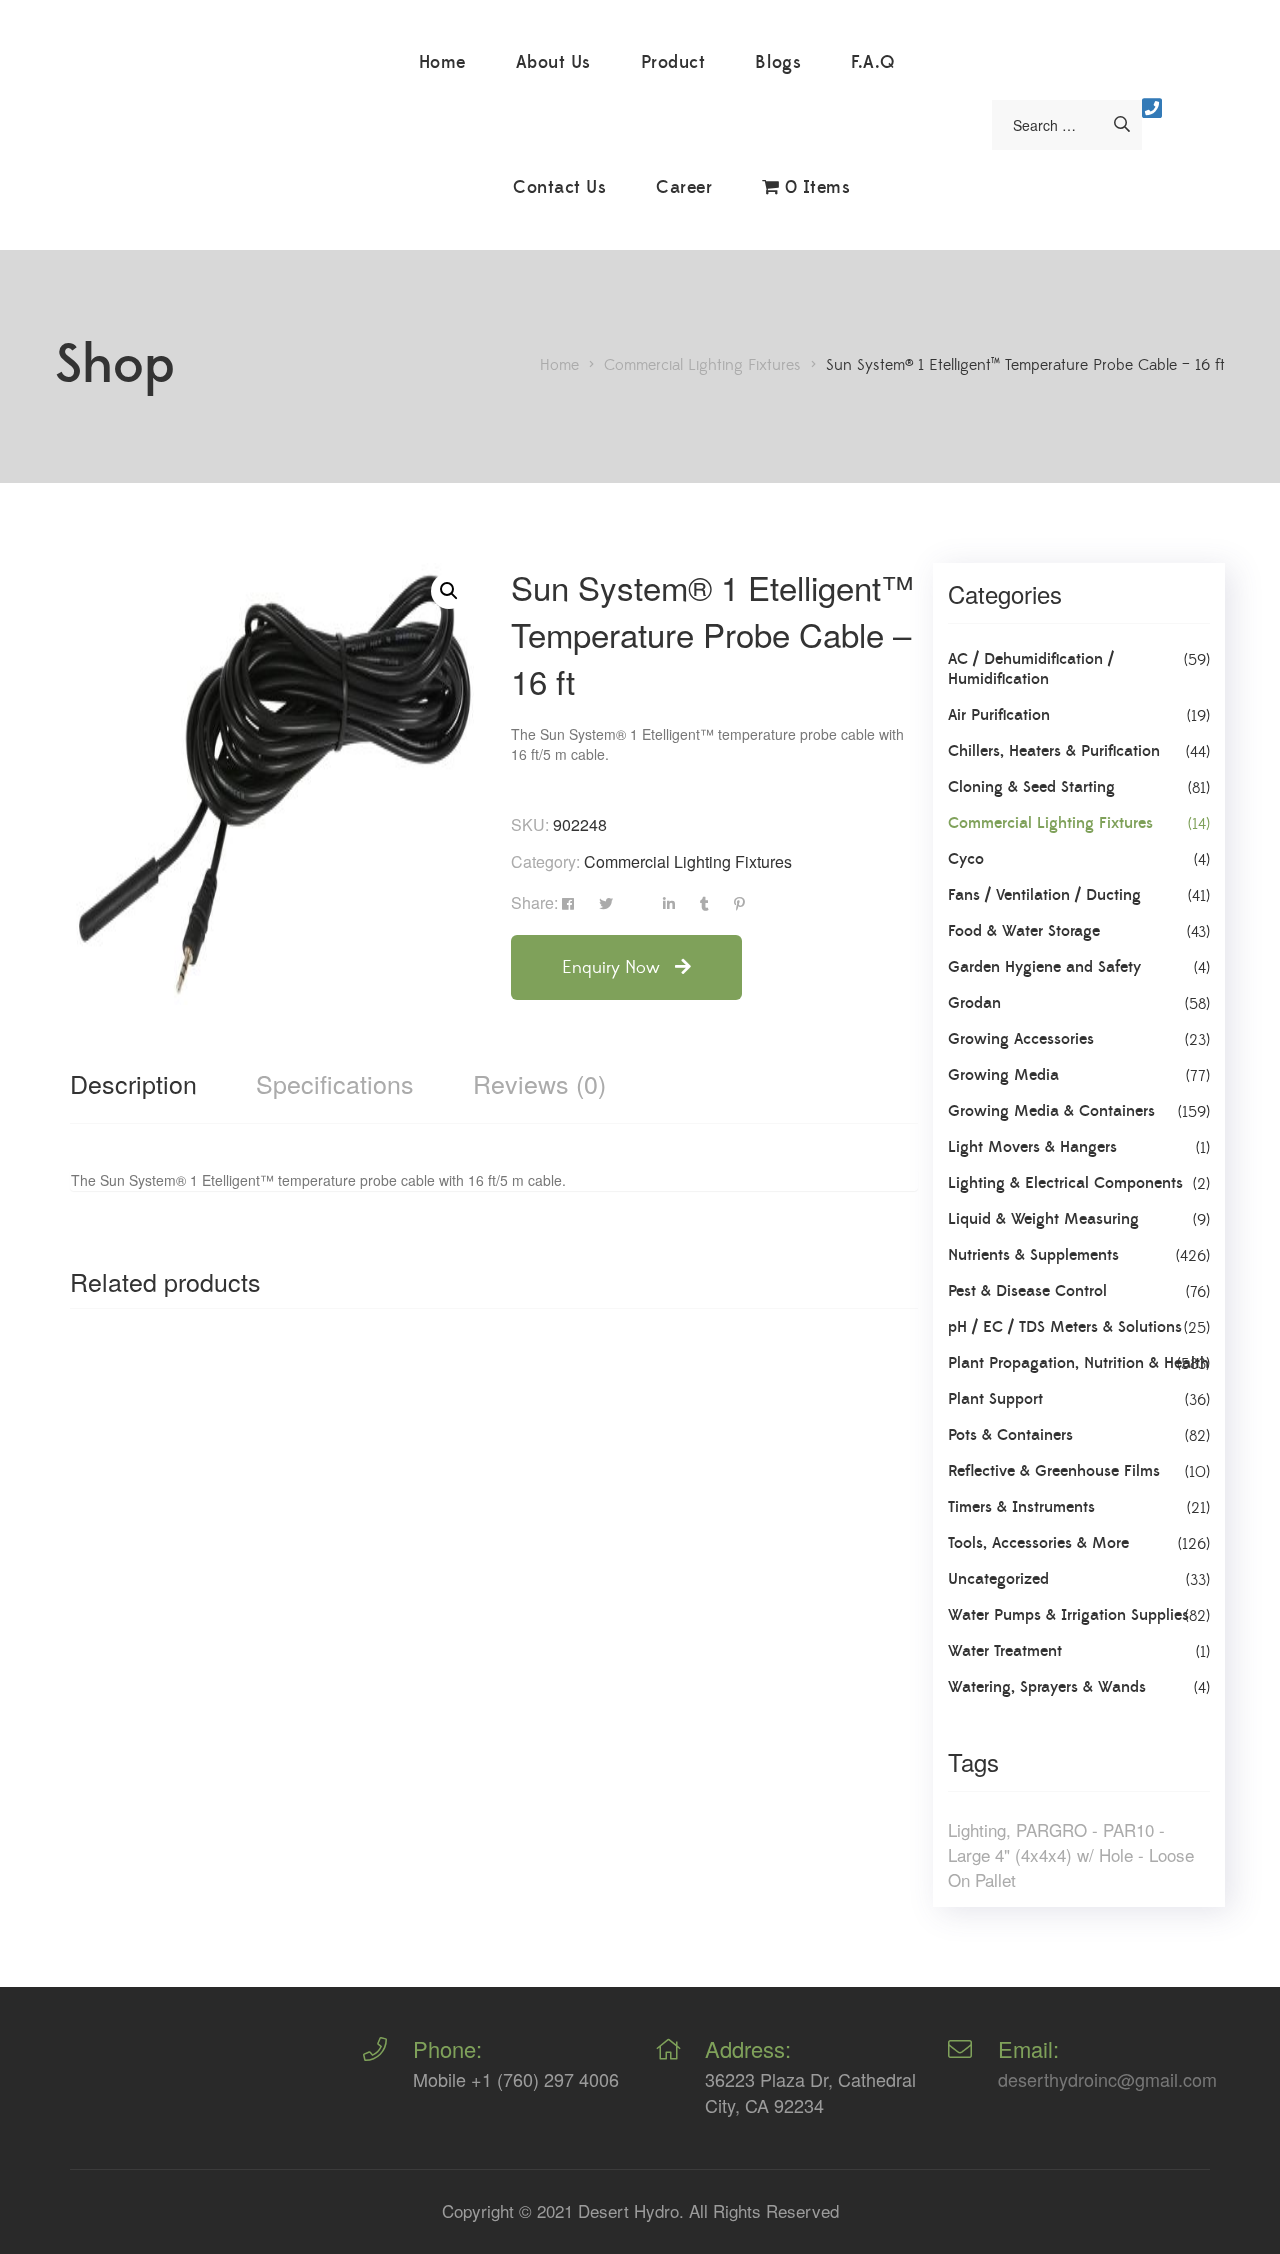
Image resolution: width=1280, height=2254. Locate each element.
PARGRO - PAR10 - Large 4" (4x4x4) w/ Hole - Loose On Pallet (1071, 1854)
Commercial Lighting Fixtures (688, 861)
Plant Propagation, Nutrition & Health (1078, 1363)
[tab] (133, 1083)
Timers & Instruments (1021, 1507)
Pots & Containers (1010, 1435)
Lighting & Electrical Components (1065, 1183)
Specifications (335, 1083)
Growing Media (1003, 1075)
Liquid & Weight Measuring (1043, 1219)
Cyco (966, 859)
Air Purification (999, 715)
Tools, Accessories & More (1038, 1543)
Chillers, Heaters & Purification (1054, 751)
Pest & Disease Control (1027, 1291)
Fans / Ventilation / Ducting (1044, 895)
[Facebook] (568, 904)
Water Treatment (1005, 1651)
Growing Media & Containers (1051, 1111)
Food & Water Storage (1024, 931)
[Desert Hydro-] (220, 130)
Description (133, 1083)
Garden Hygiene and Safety (1044, 967)
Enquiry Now (613, 968)
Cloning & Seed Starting (1031, 787)
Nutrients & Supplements (1033, 1255)
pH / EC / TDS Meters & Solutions (1065, 1327)
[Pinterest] (739, 904)
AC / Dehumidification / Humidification (1031, 669)
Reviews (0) (539, 1083)
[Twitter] (606, 904)
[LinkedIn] (669, 904)
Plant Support (995, 1399)
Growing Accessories (1021, 1039)
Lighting (977, 1829)
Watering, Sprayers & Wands (1047, 1687)
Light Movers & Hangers (1032, 1147)
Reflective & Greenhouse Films (1054, 1471)
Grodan (974, 1003)
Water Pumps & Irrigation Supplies (1068, 1615)
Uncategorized (998, 1579)
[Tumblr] (704, 904)
